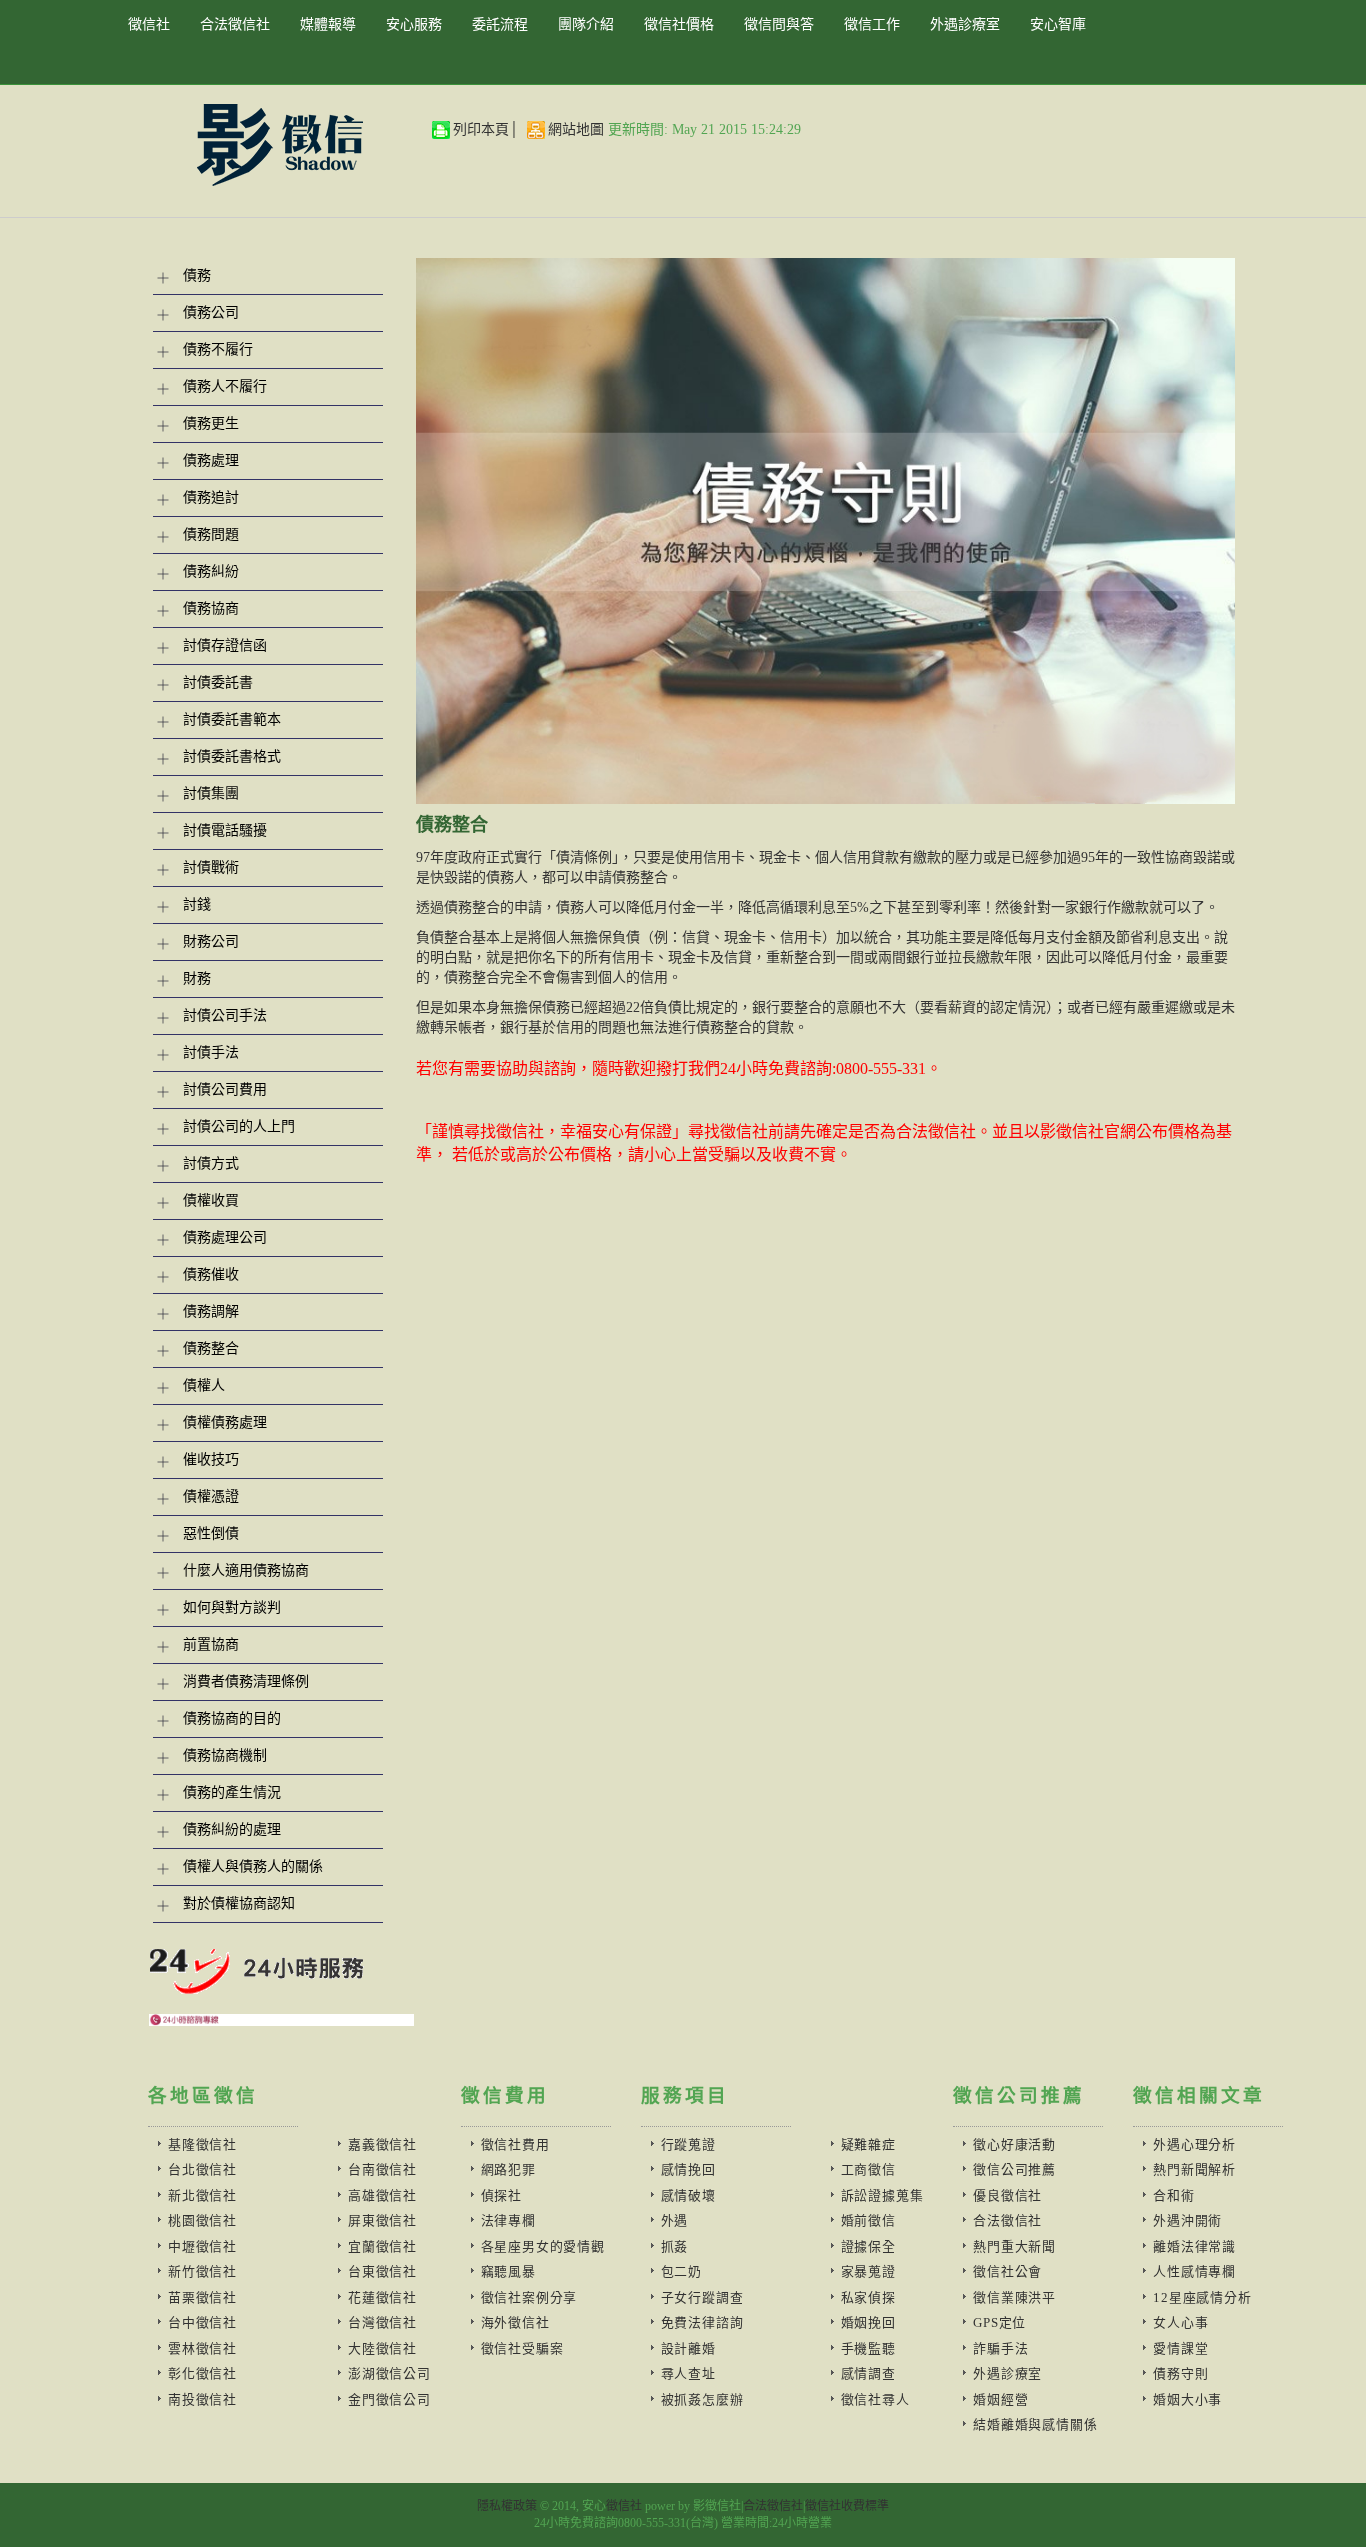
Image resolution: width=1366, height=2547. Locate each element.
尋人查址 (688, 2373)
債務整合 (211, 1348)
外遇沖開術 (1187, 2220)
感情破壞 (688, 2195)
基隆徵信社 (202, 2144)
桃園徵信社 (202, 2220)
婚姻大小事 (1187, 2399)
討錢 (197, 904)
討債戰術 (211, 867)
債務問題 (211, 534)
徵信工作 (872, 24)
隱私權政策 (507, 2506)
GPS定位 (999, 2322)
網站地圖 (576, 129)
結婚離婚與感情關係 (1035, 2424)
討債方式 (211, 1163)
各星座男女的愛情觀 (543, 2246)
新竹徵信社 (202, 2271)
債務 (197, 275)
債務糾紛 (211, 571)
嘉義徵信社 (382, 2144)
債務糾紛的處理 (232, 1829)
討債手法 (211, 1052)
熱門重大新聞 (1014, 2246)
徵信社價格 (679, 24)
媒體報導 (328, 24)
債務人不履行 (225, 386)
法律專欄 (508, 2220)
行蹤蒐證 (688, 2144)
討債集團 (211, 793)
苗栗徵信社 (202, 2297)
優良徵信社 (1007, 2195)
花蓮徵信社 (382, 2297)
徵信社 (149, 24)
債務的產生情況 (232, 1792)
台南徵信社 (382, 2169)
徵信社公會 (1007, 2271)
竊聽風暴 (508, 2271)
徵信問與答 (779, 24)
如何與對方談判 (232, 1607)
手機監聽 (868, 2348)
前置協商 (211, 1644)
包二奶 (681, 2271)
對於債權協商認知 (239, 1903)
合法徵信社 (235, 24)
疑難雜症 (868, 2144)
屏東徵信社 (382, 2220)
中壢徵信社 (202, 2246)
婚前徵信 (868, 2220)
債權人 (204, 1385)
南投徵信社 (202, 2399)
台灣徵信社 (382, 2322)
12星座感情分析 (1202, 2297)
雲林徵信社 (202, 2348)
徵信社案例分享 (529, 2297)
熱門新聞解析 (1194, 2169)
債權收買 (211, 1200)
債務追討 (211, 497)
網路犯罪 (508, 2169)
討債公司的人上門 (239, 1126)
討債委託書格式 (232, 756)
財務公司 (211, 941)
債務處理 (211, 460)
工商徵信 (868, 2169)
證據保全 (868, 2246)
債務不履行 (218, 349)
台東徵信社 (382, 2271)
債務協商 (211, 608)
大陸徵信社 (382, 2348)
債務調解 (211, 1311)
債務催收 (211, 1274)
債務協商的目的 (232, 1718)
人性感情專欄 (1194, 2271)
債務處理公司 (225, 1237)
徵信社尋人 (875, 2399)
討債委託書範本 (232, 719)
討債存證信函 (225, 645)
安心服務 (414, 24)
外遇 (675, 2220)
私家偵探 (868, 2297)
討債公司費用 (225, 1089)
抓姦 (675, 2246)
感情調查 (868, 2373)
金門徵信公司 (389, 2399)
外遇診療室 (965, 24)
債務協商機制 (225, 1755)
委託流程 (500, 24)
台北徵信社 (202, 2169)
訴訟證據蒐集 (882, 2195)
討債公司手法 (225, 1015)
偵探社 (501, 2195)
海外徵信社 (515, 2322)
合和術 (1173, 2195)
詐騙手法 (1000, 2348)
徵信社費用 (515, 2144)
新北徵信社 (202, 2195)
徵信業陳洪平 (1014, 2297)
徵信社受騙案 (522, 2348)
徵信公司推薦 (1014, 2169)
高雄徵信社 (382, 2195)
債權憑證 (211, 1496)
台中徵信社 (202, 2322)
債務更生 (211, 423)
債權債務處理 (225, 1422)
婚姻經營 (1000, 2399)
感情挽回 (688, 2169)
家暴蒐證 (868, 2271)
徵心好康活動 (1014, 2144)
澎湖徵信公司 (389, 2373)
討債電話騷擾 (225, 830)
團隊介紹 (586, 24)
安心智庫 (1058, 24)
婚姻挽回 (868, 2322)
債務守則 (1180, 2373)
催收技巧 (211, 1459)
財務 (197, 978)
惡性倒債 (211, 1533)
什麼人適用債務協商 (246, 1570)
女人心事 (1180, 2322)
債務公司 (211, 312)
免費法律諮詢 (702, 2322)
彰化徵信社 (202, 2373)
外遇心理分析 (1194, 2144)
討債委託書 (218, 682)
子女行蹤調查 (702, 2297)
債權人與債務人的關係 (253, 1866)
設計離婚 (688, 2348)
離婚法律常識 (1194, 2246)
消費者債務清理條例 (246, 1681)
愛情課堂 (1180, 2348)
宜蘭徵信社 (382, 2246)
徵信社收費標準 (847, 2506)
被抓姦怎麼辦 (702, 2399)
